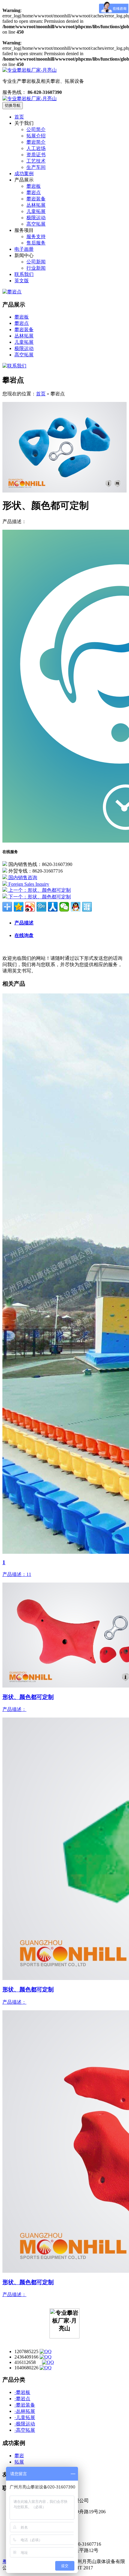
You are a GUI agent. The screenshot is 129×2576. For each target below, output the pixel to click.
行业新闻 (36, 268)
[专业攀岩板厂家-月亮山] (30, 99)
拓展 (19, 2462)
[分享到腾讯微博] (41, 907)
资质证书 (36, 155)
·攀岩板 (22, 2392)
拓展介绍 (36, 136)
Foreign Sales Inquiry (28, 884)
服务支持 (36, 237)
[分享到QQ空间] (19, 907)
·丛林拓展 (25, 2411)
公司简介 (36, 129)
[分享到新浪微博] (30, 907)
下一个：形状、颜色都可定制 (39, 897)
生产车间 (36, 167)
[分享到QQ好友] (76, 907)
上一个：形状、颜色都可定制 (39, 890)
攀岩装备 (36, 199)
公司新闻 (36, 262)
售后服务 (36, 243)
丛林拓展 (36, 205)
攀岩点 (34, 192)
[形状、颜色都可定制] (64, 491)
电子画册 (24, 249)
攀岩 (19, 2456)
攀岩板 (34, 186)
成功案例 (24, 174)
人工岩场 (36, 148)
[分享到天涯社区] (87, 907)
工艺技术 (36, 161)
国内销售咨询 (22, 878)
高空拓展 (36, 224)
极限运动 (36, 218)
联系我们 (24, 274)
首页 (19, 117)
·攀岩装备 (25, 2405)
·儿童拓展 (25, 2417)
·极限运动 (25, 2424)
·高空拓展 (25, 2430)
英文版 (22, 281)
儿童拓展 (36, 211)
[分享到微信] (64, 907)
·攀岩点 (22, 2399)
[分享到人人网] (53, 907)
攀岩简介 (36, 142)
